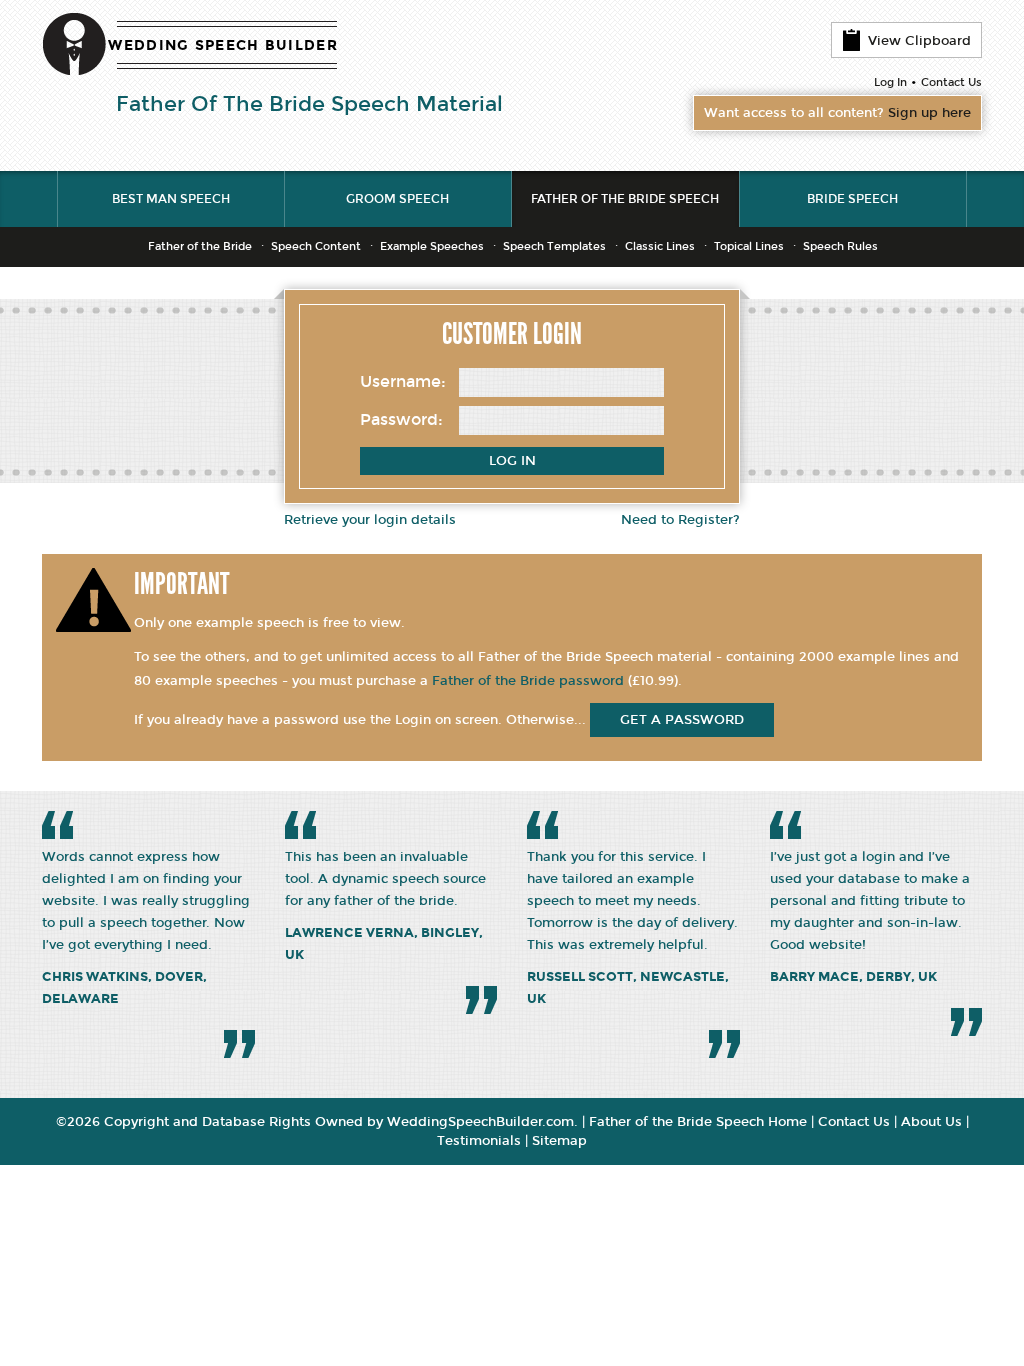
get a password (682, 720)
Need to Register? (680, 520)
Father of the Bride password (528, 681)
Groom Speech (397, 199)
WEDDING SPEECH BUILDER (223, 45)
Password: (401, 419)
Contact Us (951, 82)
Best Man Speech (171, 199)
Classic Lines (660, 246)
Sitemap (559, 1141)
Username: (403, 381)
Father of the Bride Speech (625, 199)
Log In (890, 82)
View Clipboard (919, 41)
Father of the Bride (200, 246)
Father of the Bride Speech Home (698, 1122)
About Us (931, 1122)
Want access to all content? (837, 113)
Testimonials (479, 1141)
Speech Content (316, 246)
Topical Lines (749, 246)
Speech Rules (840, 246)
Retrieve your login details (370, 520)
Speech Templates (554, 246)
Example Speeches (432, 246)
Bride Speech (852, 199)
